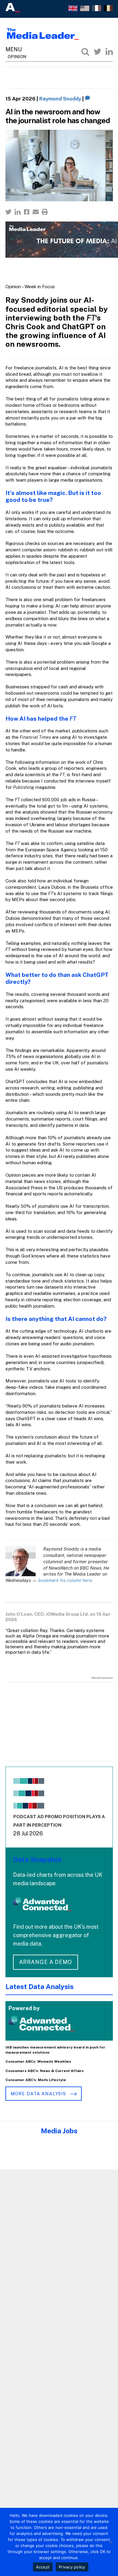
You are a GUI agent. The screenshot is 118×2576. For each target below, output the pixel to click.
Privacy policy (72, 2567)
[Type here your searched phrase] (85, 52)
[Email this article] (36, 212)
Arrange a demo (46, 1962)
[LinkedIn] (109, 52)
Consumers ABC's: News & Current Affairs (45, 2071)
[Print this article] (45, 212)
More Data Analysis (39, 2094)
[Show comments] (88, 99)
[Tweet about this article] (8, 212)
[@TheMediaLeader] (97, 52)
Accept (43, 2567)
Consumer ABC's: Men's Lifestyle (36, 2080)
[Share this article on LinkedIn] (18, 212)
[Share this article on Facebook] (27, 212)
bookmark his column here (65, 1580)
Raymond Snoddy (60, 99)
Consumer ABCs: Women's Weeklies (38, 2061)
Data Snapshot (37, 1859)
